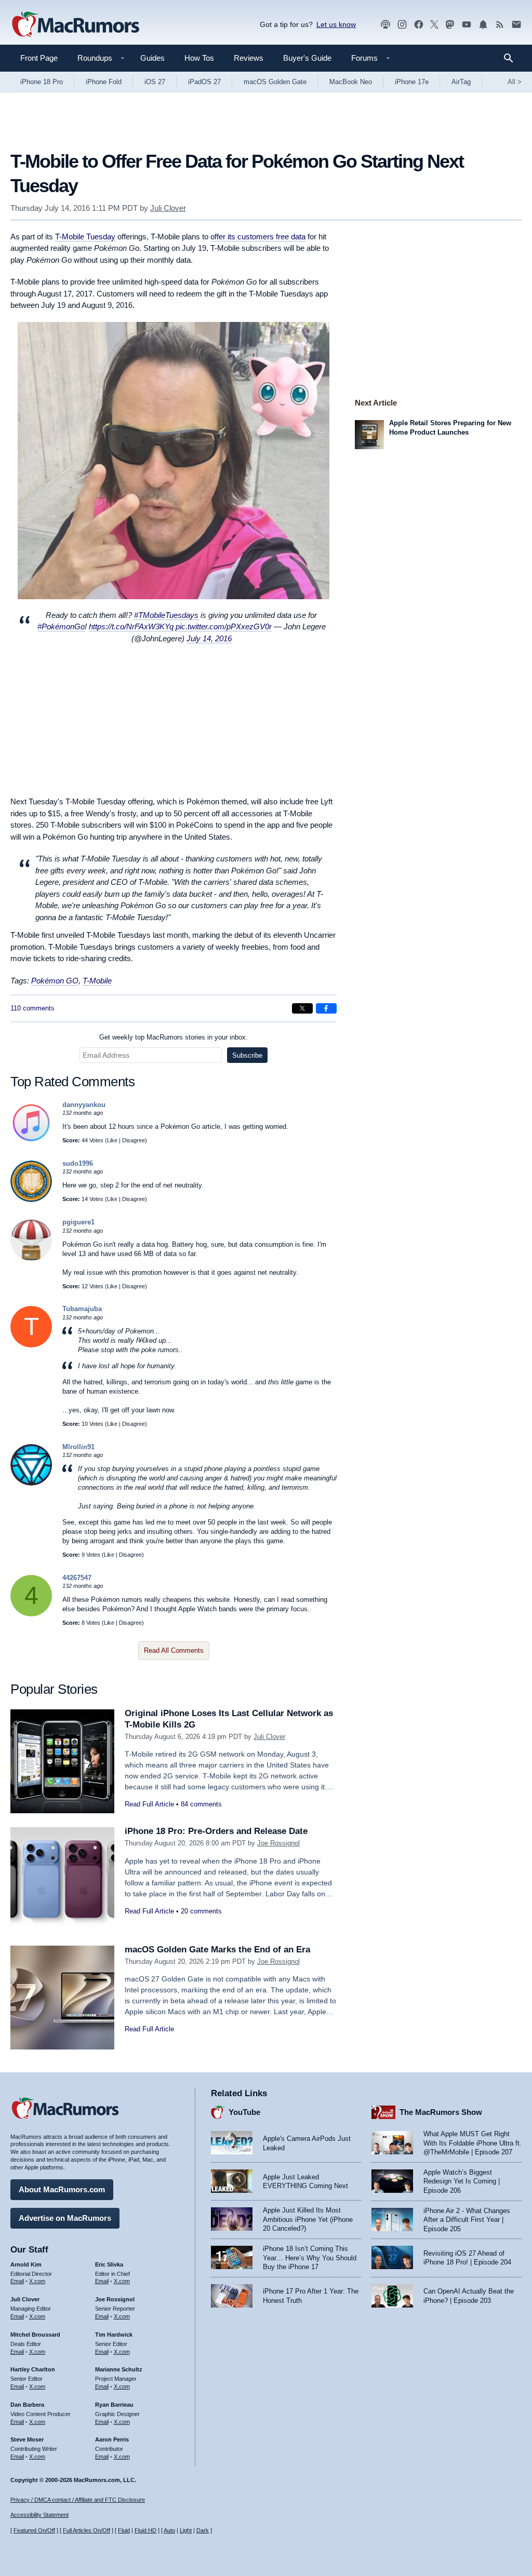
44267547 (77, 1578)
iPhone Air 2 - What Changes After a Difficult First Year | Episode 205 (467, 2220)
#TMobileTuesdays (166, 615)
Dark (203, 2530)
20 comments (201, 1911)
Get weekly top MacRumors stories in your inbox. (174, 1037)
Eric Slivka (109, 2264)
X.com (37, 2281)
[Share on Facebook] (326, 1008)
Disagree (134, 1140)
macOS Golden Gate (275, 82)
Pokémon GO (55, 981)
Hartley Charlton (33, 2369)
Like (112, 1140)
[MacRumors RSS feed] (500, 25)
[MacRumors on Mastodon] (450, 25)
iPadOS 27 (204, 82)
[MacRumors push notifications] (483, 25)
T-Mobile (97, 981)
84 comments (201, 1804)
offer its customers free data (258, 237)
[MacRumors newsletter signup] (516, 25)
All (515, 82)
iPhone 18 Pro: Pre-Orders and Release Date (216, 1831)
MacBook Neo (351, 82)
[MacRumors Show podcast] (385, 25)
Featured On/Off (34, 2530)
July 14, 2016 (209, 638)
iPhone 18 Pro (42, 82)
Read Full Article (149, 1804)
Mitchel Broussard (35, 2335)
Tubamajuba (82, 1309)
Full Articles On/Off (87, 2530)
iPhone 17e (412, 82)
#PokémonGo (61, 626)
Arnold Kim (26, 2264)
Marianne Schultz (119, 2369)
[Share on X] (302, 1008)
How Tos (199, 58)
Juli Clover (168, 208)
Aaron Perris (112, 2439)
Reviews (249, 58)
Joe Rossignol (278, 1843)
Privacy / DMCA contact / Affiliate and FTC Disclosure (78, 2500)
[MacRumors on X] (434, 25)
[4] (31, 1614)
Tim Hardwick (114, 2335)
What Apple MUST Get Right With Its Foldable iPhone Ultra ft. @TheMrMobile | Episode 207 (473, 2143)
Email (17, 2281)
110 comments (32, 1008)
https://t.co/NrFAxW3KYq (131, 626)
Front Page (39, 58)
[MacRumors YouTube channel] (467, 25)
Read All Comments (174, 1650)
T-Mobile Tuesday (85, 237)
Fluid (124, 2530)
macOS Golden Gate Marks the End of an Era (217, 1950)
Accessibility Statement (39, 2515)
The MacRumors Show (441, 2112)
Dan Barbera (27, 2405)
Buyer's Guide (307, 58)
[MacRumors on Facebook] (419, 25)
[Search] (512, 58)
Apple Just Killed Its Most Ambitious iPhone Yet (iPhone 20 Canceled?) (308, 2219)
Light (186, 2530)
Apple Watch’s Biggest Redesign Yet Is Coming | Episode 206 (462, 2181)
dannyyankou (84, 1105)
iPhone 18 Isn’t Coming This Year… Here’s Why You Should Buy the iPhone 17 (310, 2258)
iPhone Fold (104, 82)
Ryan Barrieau (114, 2405)
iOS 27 (155, 82)
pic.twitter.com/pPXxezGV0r (224, 626)
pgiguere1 (78, 1222)
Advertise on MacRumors (65, 2218)
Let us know (336, 24)
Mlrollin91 (78, 1447)
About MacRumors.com (62, 2189)
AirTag (461, 82)
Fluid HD (145, 2530)
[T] (31, 1345)
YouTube (244, 2112)
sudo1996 (78, 1163)
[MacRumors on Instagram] (402, 25)
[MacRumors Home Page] (75, 25)
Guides (152, 58)
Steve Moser (27, 2439)
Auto (169, 2530)
